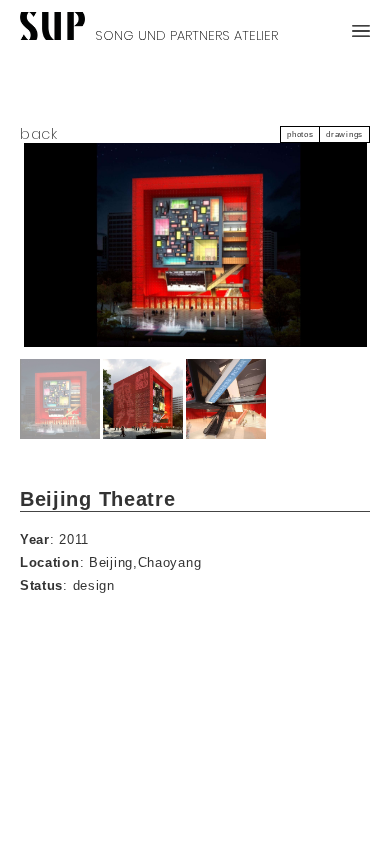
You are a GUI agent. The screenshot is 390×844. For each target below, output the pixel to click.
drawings (344, 134)
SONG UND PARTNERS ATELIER (186, 33)
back (39, 134)
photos (300, 134)
